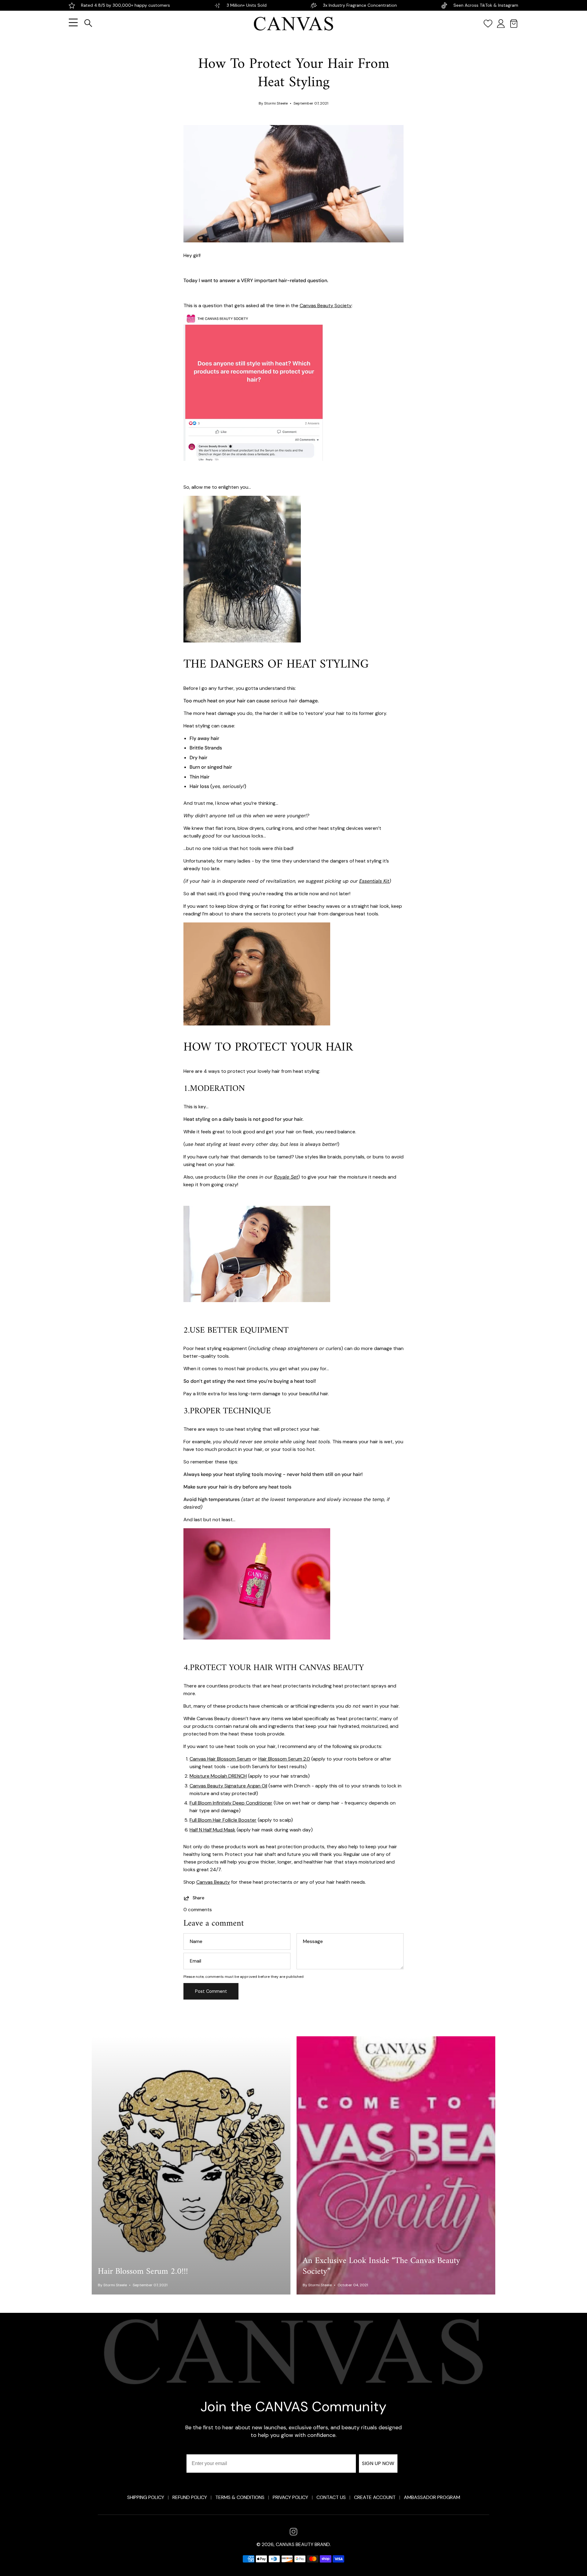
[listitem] (293, 2532)
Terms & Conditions (240, 2497)
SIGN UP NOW (378, 2463)
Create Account (375, 2497)
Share (198, 1898)
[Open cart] (514, 24)
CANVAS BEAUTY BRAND (303, 2544)
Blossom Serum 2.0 (288, 1759)
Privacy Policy (290, 2497)
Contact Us (331, 2497)
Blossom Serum (233, 1759)
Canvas (198, 1759)
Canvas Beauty (213, 1882)
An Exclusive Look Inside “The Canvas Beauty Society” (381, 2266)
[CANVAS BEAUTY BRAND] (294, 24)
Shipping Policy (146, 2497)
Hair (212, 1759)
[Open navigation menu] (73, 24)
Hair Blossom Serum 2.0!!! (143, 2272)
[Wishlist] (488, 24)
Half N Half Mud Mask (212, 1830)
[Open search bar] (88, 23)
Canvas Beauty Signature (218, 1786)
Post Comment (211, 1991)
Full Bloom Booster (223, 1820)
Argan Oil (257, 1786)
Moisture (199, 1776)
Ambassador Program (432, 2497)
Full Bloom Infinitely (231, 1803)
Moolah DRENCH (228, 1776)
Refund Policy (190, 2497)
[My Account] (501, 24)
